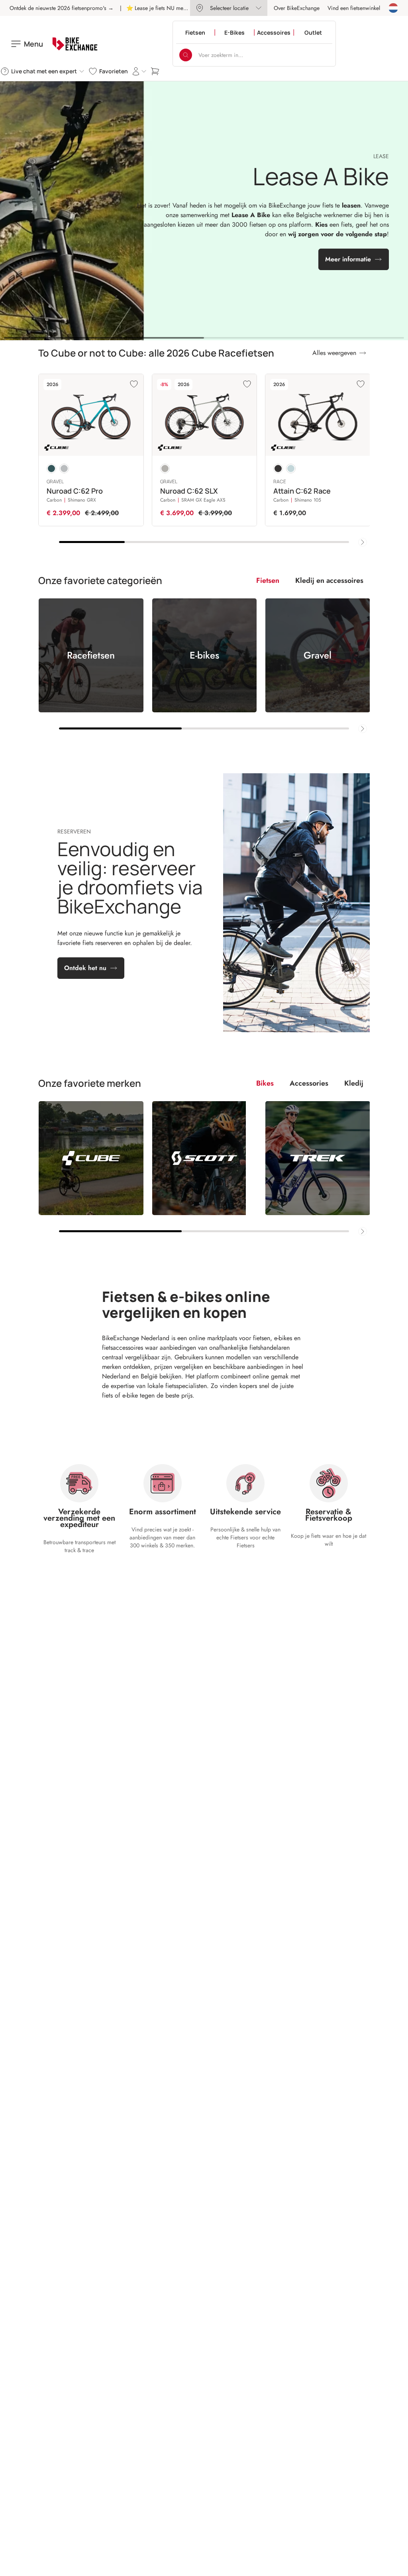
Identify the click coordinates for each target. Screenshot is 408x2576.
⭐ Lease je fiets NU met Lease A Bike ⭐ (175, 8)
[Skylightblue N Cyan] (291, 469)
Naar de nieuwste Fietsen (199, 262)
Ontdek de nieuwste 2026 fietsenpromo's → (62, 8)
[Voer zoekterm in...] (186, 55)
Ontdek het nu (85, 968)
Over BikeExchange (297, 8)
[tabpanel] (204, 666)
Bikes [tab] (265, 1083)
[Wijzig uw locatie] (393, 8)
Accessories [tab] (309, 1083)
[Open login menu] (139, 71)
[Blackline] (278, 469)
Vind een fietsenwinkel (354, 8)
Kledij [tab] (354, 1083)
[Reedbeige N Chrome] (165, 469)
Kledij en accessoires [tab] (329, 580)
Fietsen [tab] (268, 580)
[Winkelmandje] (155, 71)
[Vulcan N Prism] (64, 469)
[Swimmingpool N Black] (51, 469)
